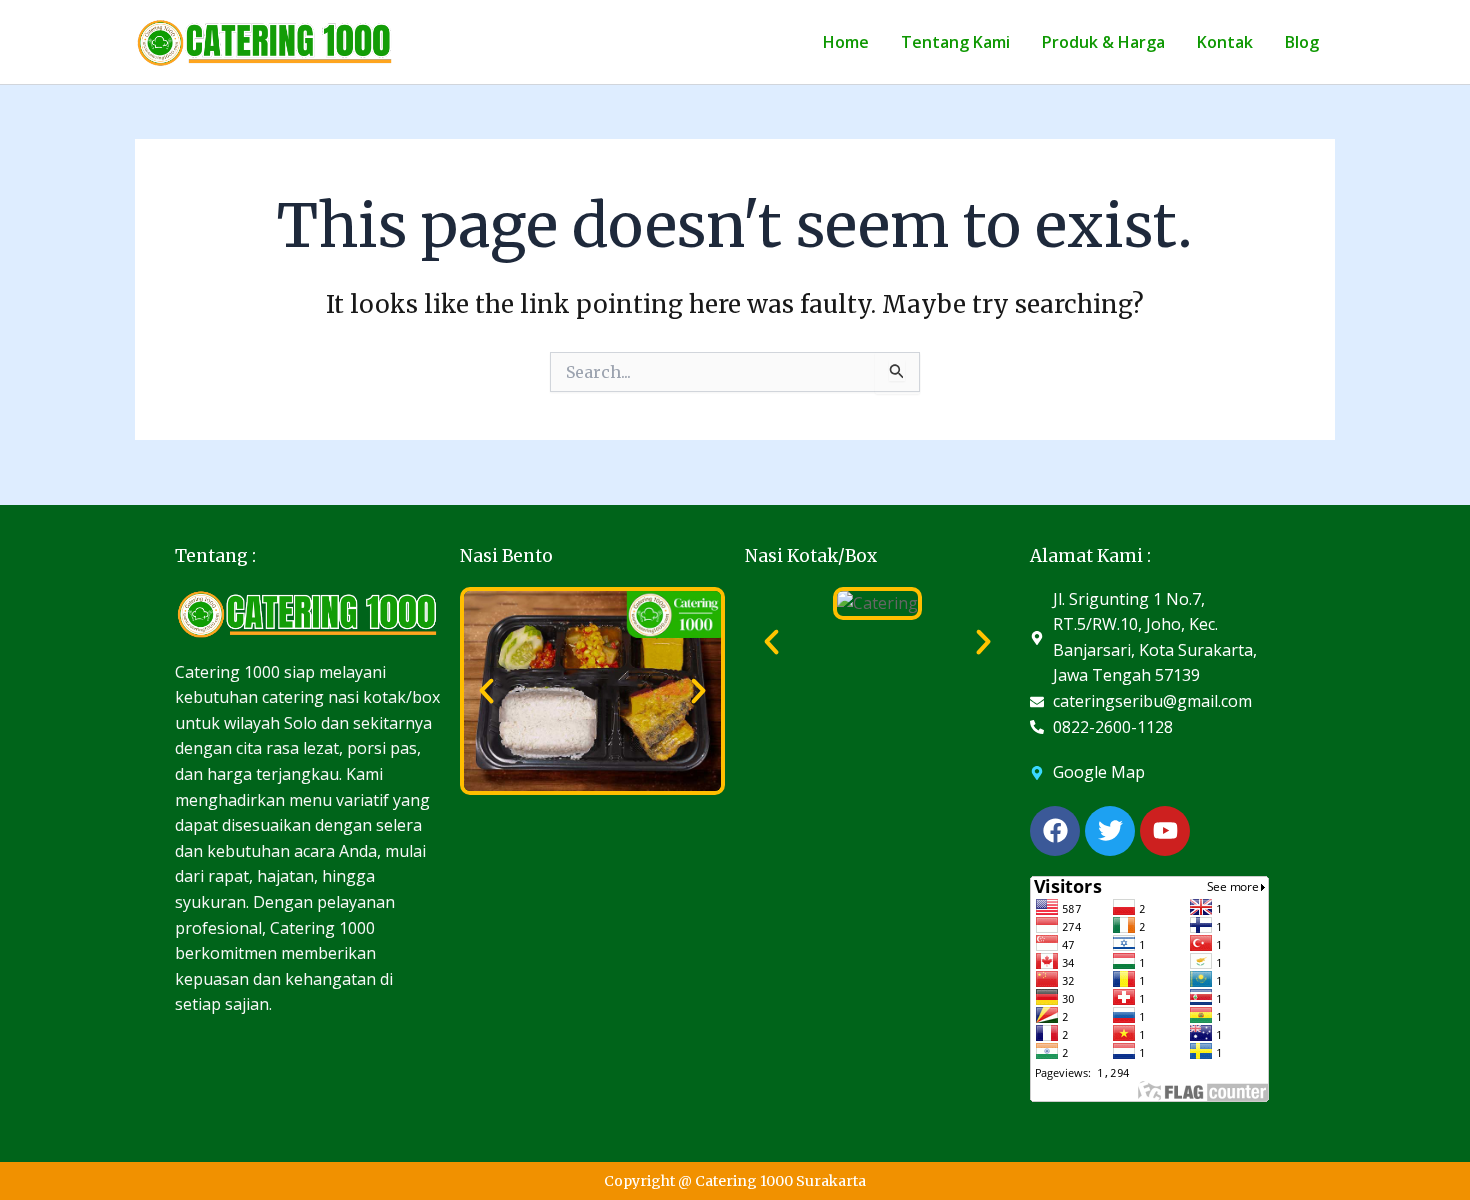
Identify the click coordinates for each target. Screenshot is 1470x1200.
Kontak (1225, 42)
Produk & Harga (1103, 42)
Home (846, 42)
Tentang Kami (955, 42)
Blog (1302, 42)
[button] (486, 690)
